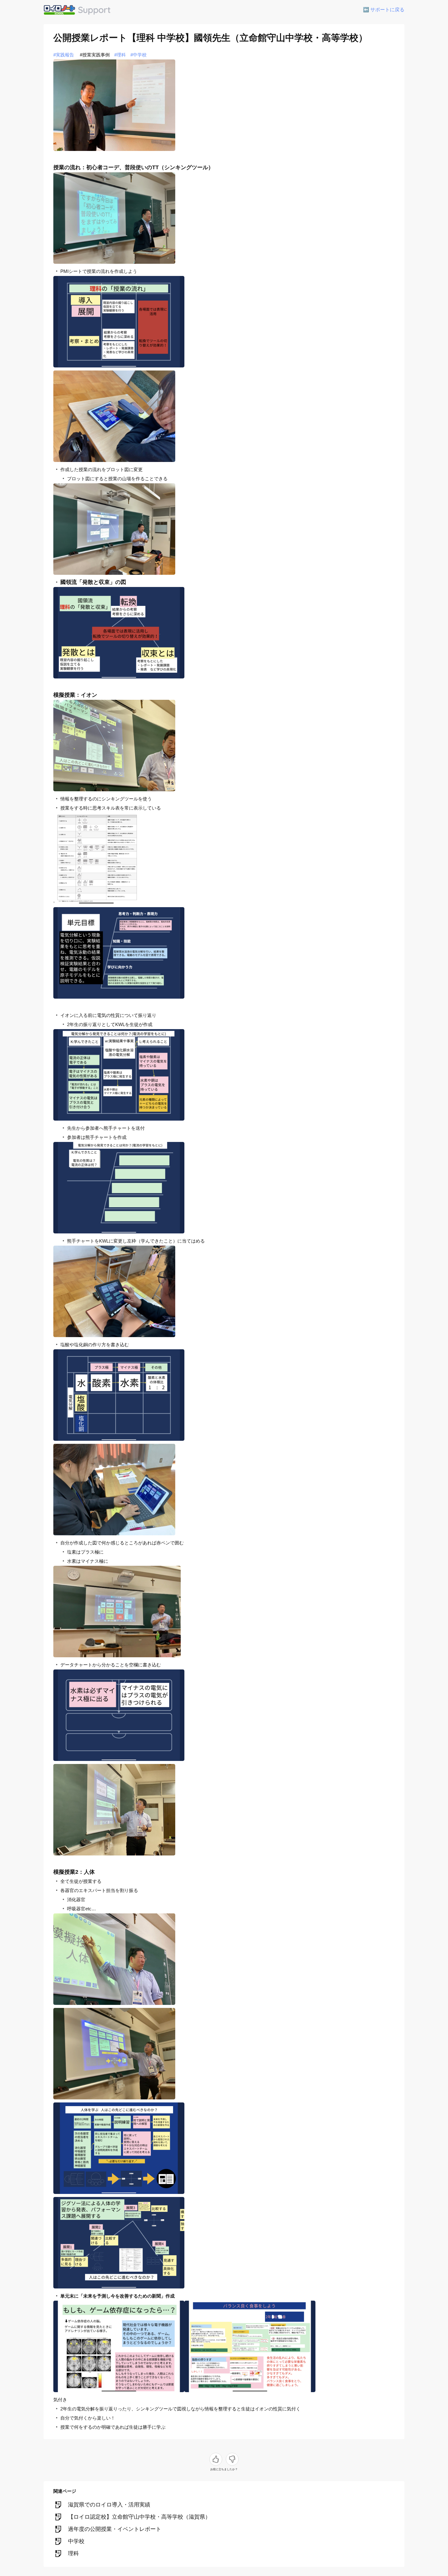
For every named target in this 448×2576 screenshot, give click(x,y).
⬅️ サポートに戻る (384, 10)
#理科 (120, 55)
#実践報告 (64, 55)
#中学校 (139, 55)
